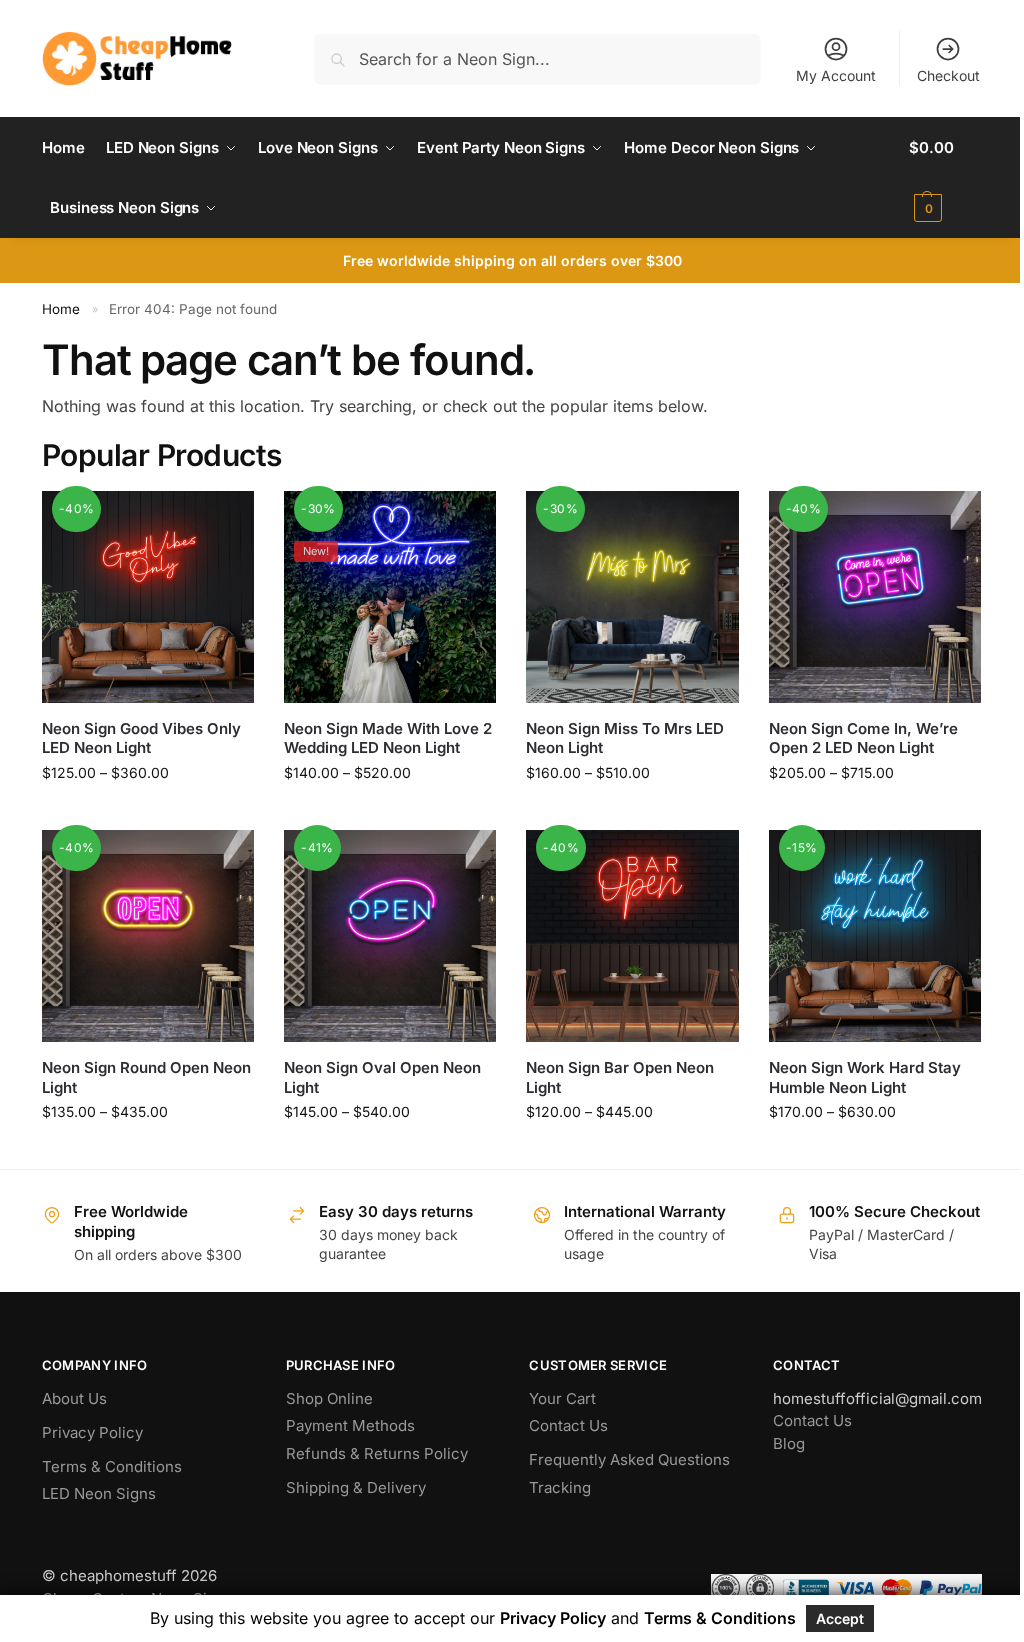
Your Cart (562, 1398)
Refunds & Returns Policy (377, 1453)
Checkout (948, 75)
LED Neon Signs (99, 1493)
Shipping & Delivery (356, 1487)
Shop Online (329, 1398)
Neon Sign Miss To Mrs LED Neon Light (625, 738)
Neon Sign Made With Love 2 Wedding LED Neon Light (388, 738)
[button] (945, 178)
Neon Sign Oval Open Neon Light (382, 1077)
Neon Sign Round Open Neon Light (146, 1077)
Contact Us (568, 1425)
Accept (840, 1618)
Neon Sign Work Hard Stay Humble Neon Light (865, 1077)
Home (61, 309)
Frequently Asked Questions (629, 1459)
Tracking (560, 1487)
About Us (74, 1398)
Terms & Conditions (112, 1466)
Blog (789, 1443)
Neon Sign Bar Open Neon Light (620, 1077)
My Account (836, 75)
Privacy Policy (92, 1432)
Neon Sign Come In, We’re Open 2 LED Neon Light (863, 738)
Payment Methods (350, 1425)
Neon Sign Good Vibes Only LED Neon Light (141, 738)
